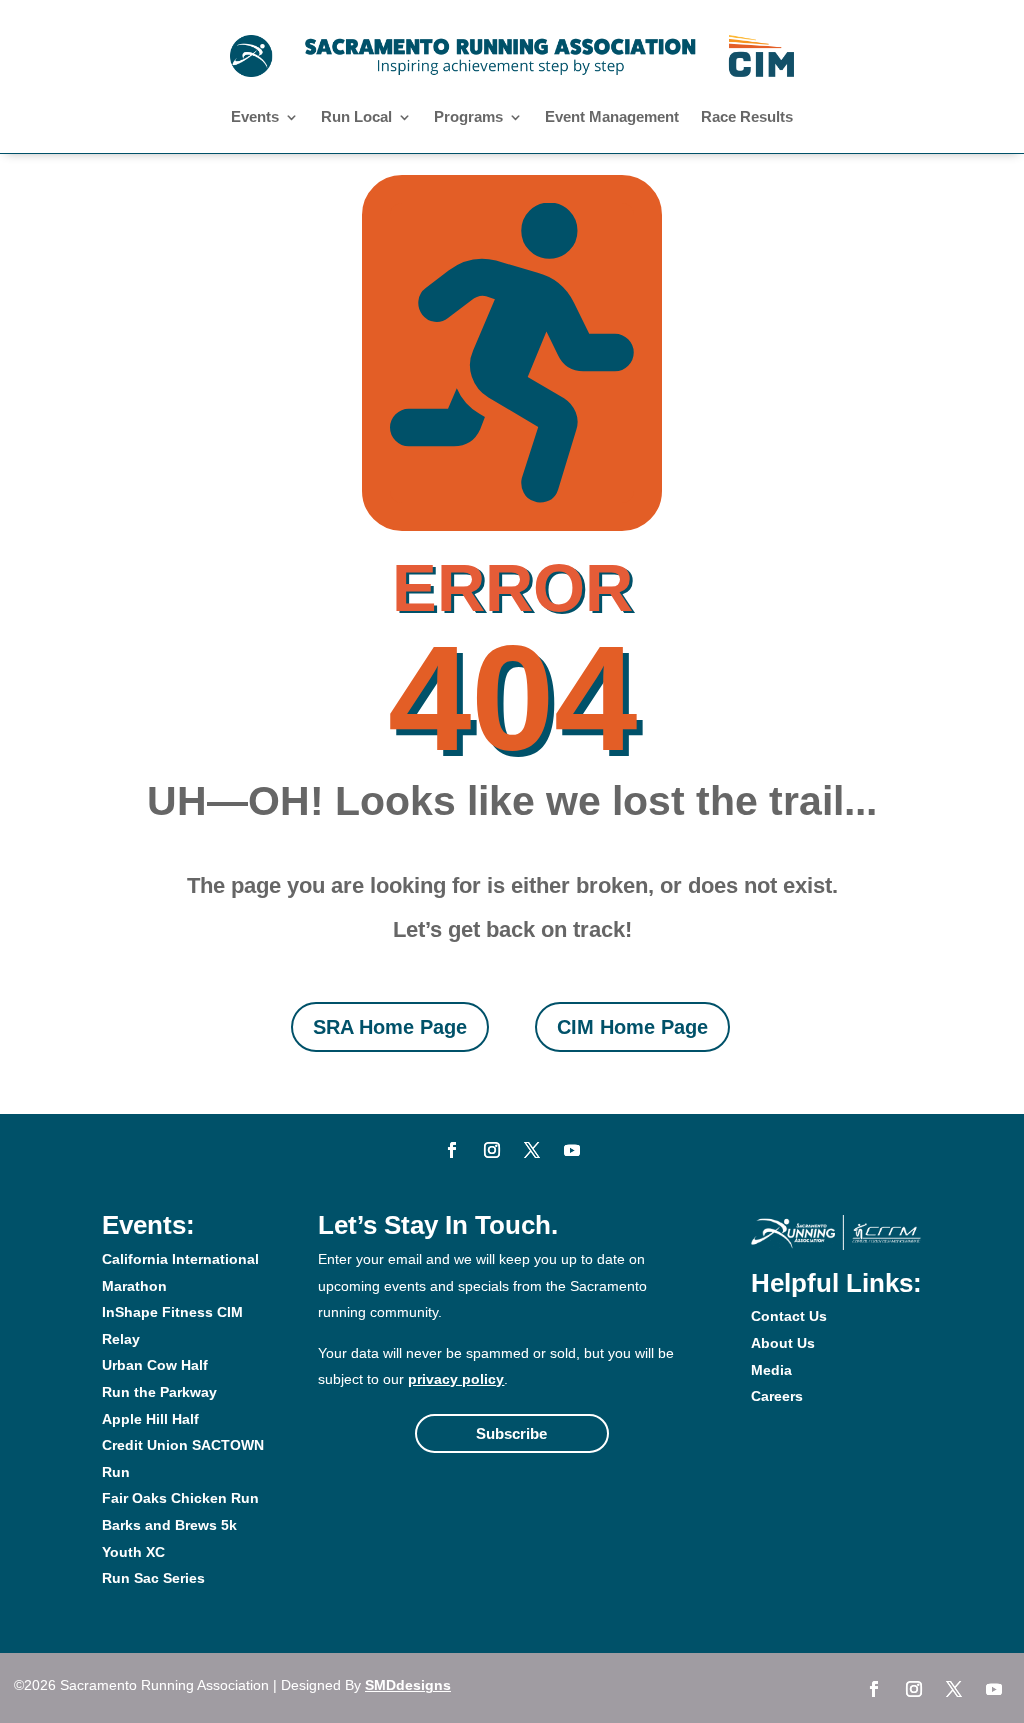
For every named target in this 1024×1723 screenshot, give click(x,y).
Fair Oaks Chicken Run (180, 1498)
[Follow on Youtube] (572, 1150)
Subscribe (511, 1433)
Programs (468, 117)
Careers (777, 1396)
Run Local (356, 117)
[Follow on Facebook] (452, 1150)
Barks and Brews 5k (169, 1525)
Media (771, 1370)
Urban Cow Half (155, 1365)
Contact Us (789, 1316)
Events (255, 117)
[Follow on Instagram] (492, 1150)
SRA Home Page (390, 1027)
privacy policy (456, 1379)
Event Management (612, 117)
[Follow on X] (532, 1150)
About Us (783, 1343)
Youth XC (133, 1552)
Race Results (747, 117)
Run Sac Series (153, 1578)
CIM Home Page (632, 1027)
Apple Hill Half (150, 1419)
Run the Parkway (159, 1392)
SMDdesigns (408, 1685)
